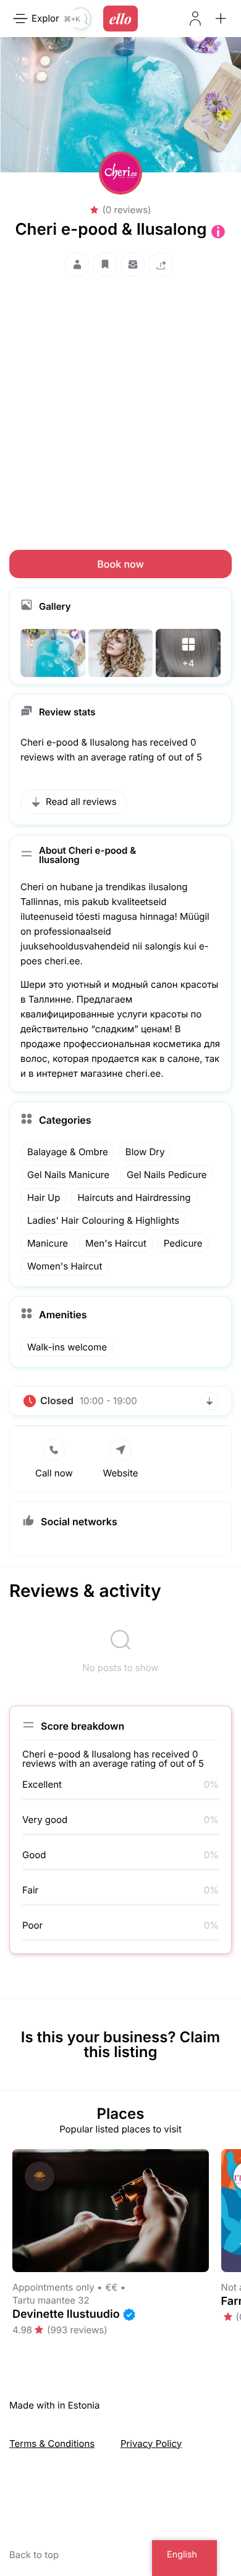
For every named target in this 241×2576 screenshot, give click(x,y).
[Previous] (1, 2244)
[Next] (240, 2244)
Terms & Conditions (52, 2443)
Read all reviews (81, 802)
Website (120, 1473)
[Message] (133, 264)
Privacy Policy (151, 2443)
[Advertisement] (120, 402)
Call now (54, 1473)
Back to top (34, 2555)
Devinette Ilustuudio (66, 2314)
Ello (120, 19)
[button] (221, 19)
